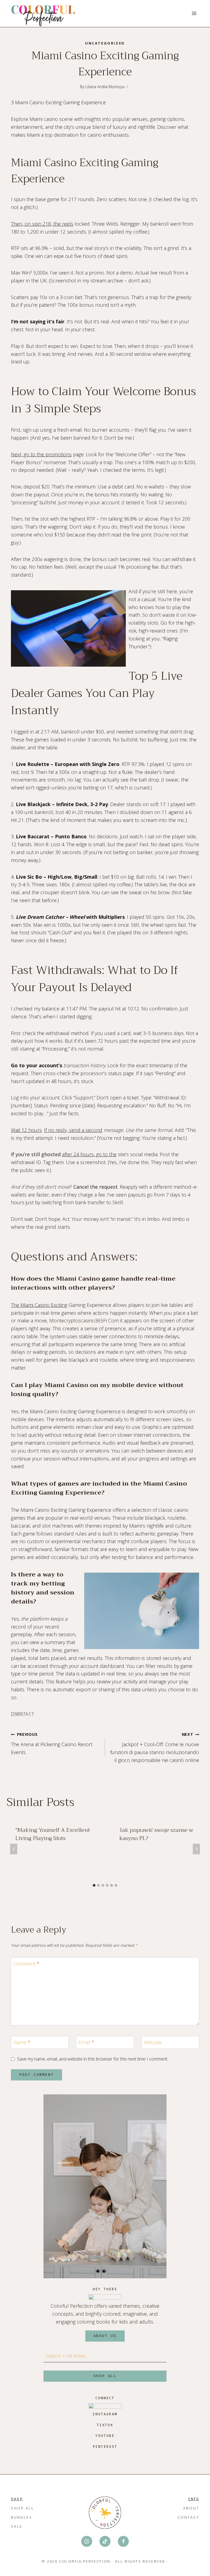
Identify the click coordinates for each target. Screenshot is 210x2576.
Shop (17, 2499)
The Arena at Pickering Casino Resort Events (52, 1744)
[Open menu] (194, 14)
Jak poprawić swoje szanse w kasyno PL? (156, 1834)
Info (194, 2499)
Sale (17, 2526)
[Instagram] (87, 2541)
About (191, 2508)
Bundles (22, 2517)
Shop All (23, 2508)
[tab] (94, 1885)
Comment (27, 1964)
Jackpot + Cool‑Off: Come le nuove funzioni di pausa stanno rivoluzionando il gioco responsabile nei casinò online (155, 1747)
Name (22, 2042)
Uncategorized (105, 43)
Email (86, 2042)
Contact (188, 2517)
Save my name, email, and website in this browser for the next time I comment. (93, 2059)
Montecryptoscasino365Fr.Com (84, 1320)
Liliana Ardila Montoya (105, 87)
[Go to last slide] (14, 1849)
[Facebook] (123, 2541)
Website (153, 2042)
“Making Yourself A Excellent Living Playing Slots (53, 1834)
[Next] (196, 1849)
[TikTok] (105, 2541)
